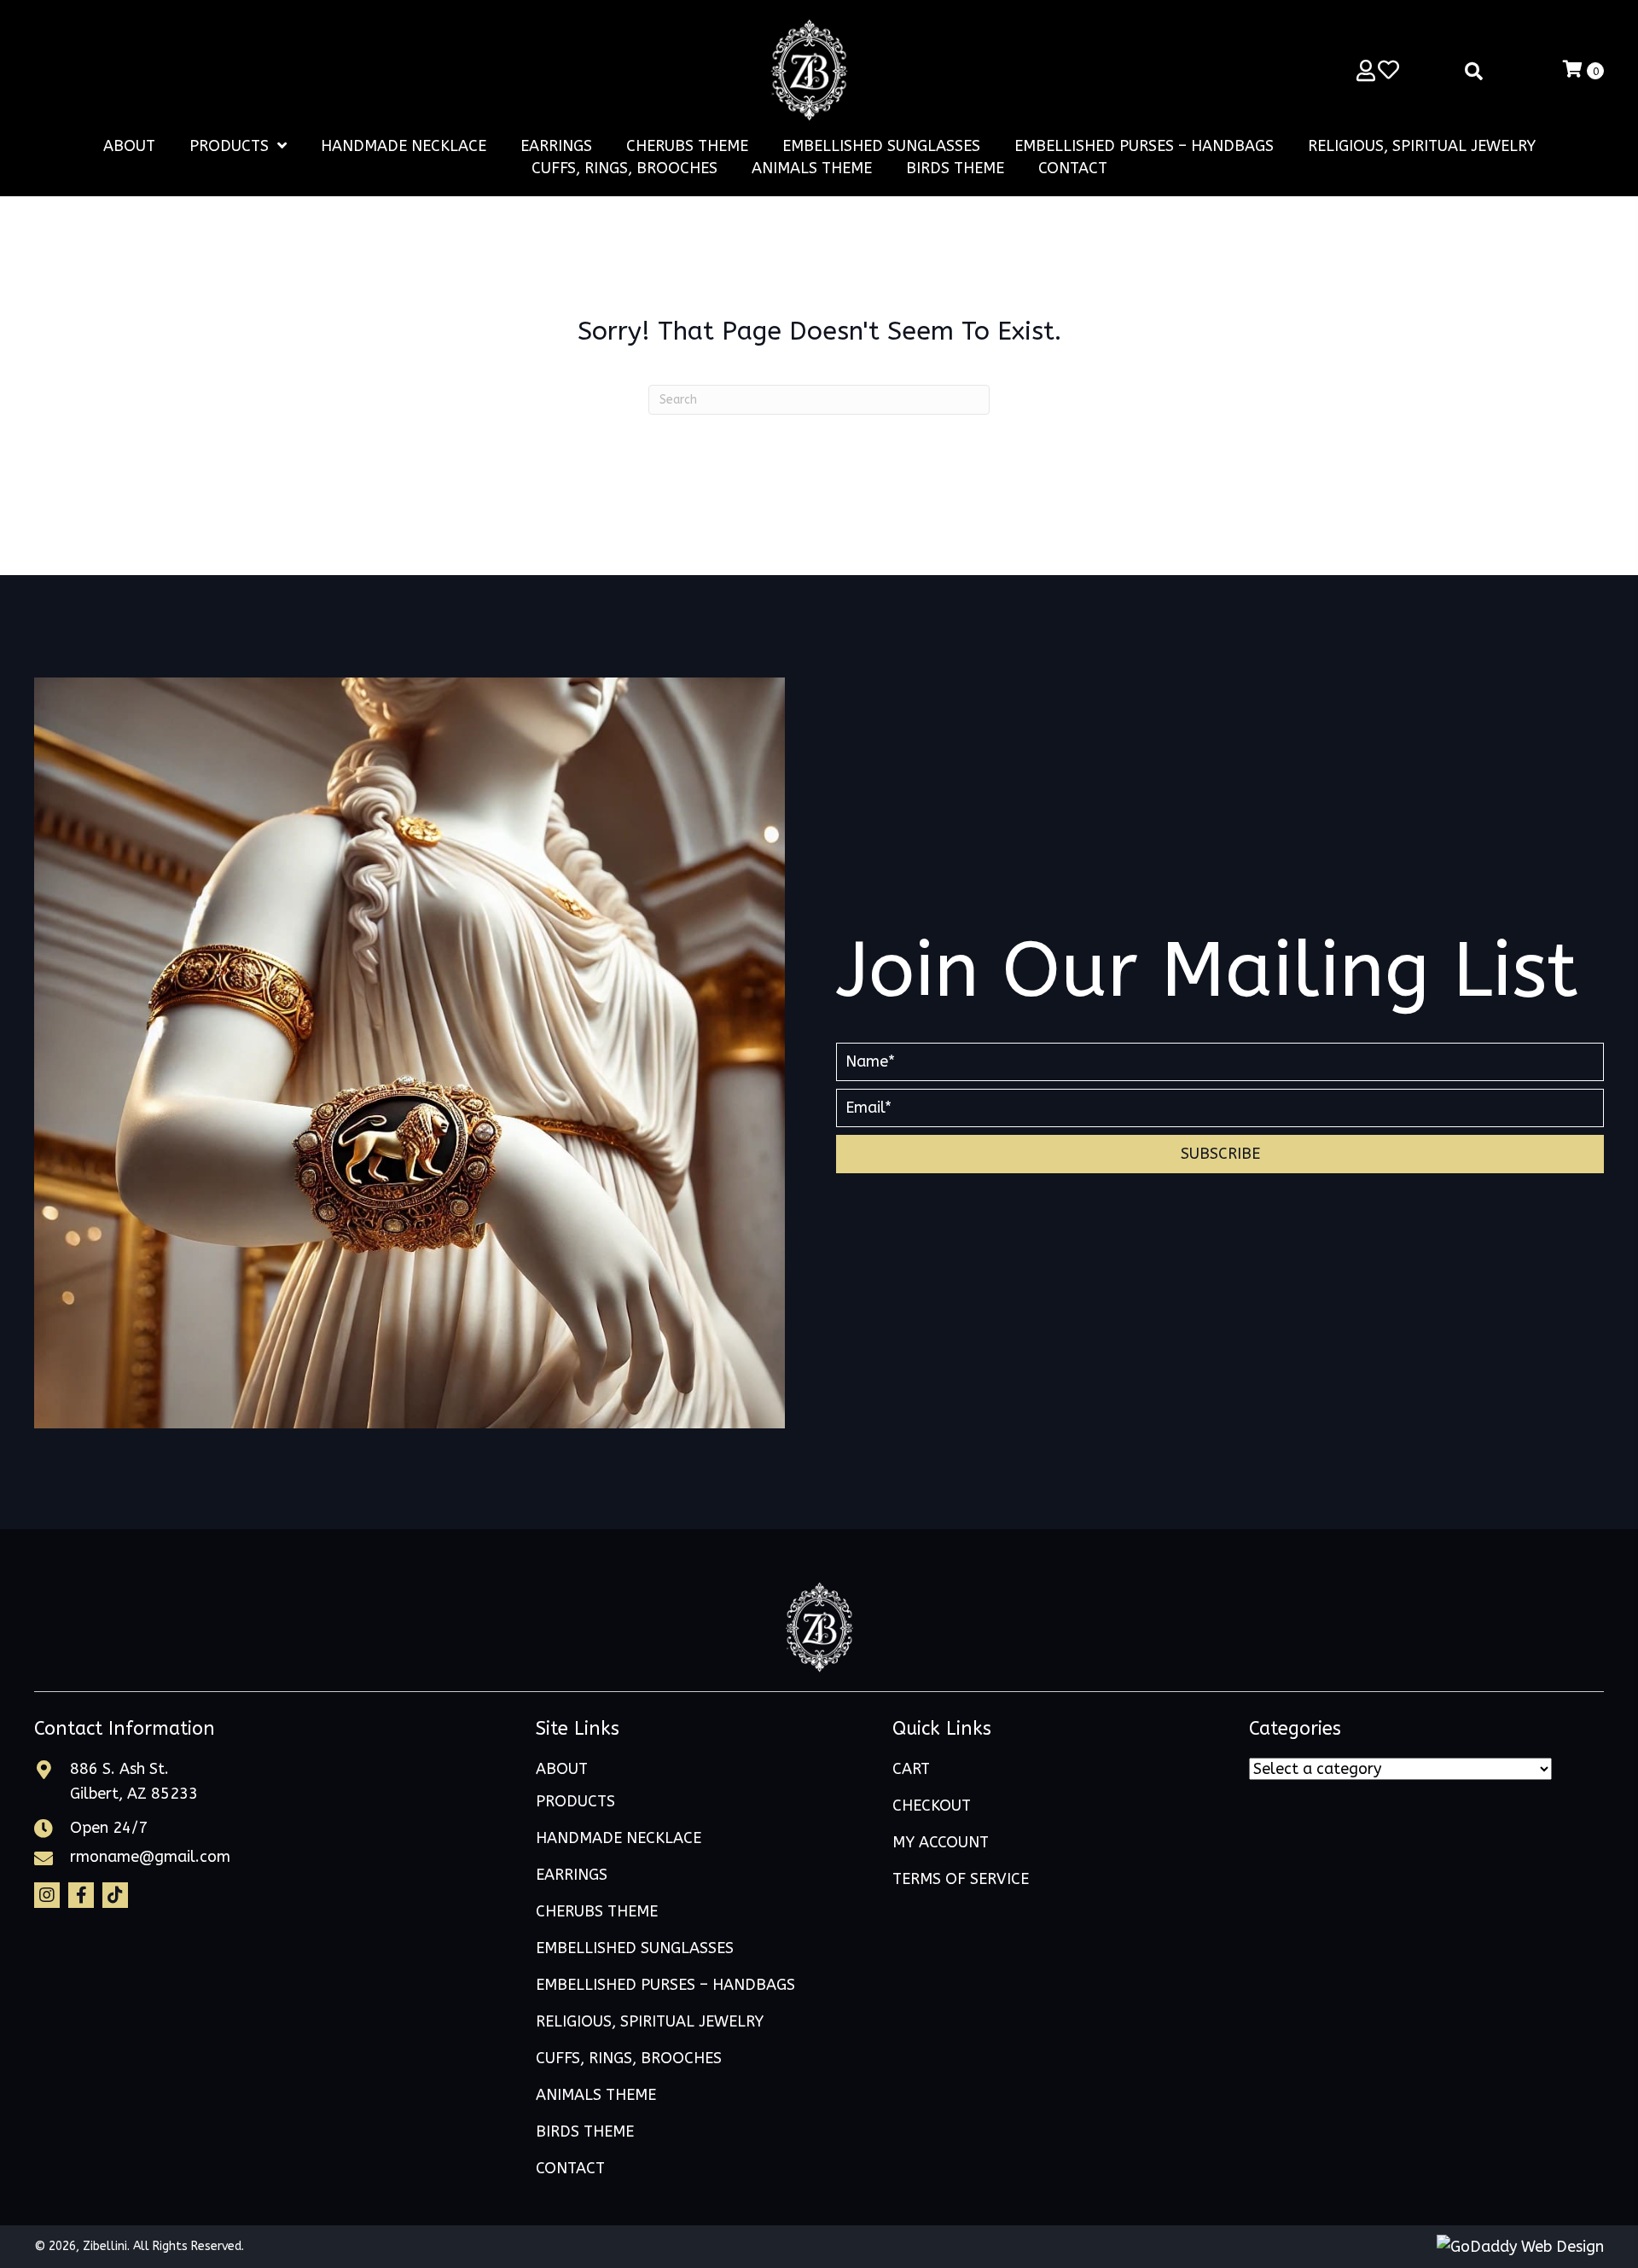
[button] (1220, 1154)
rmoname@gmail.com (150, 1857)
